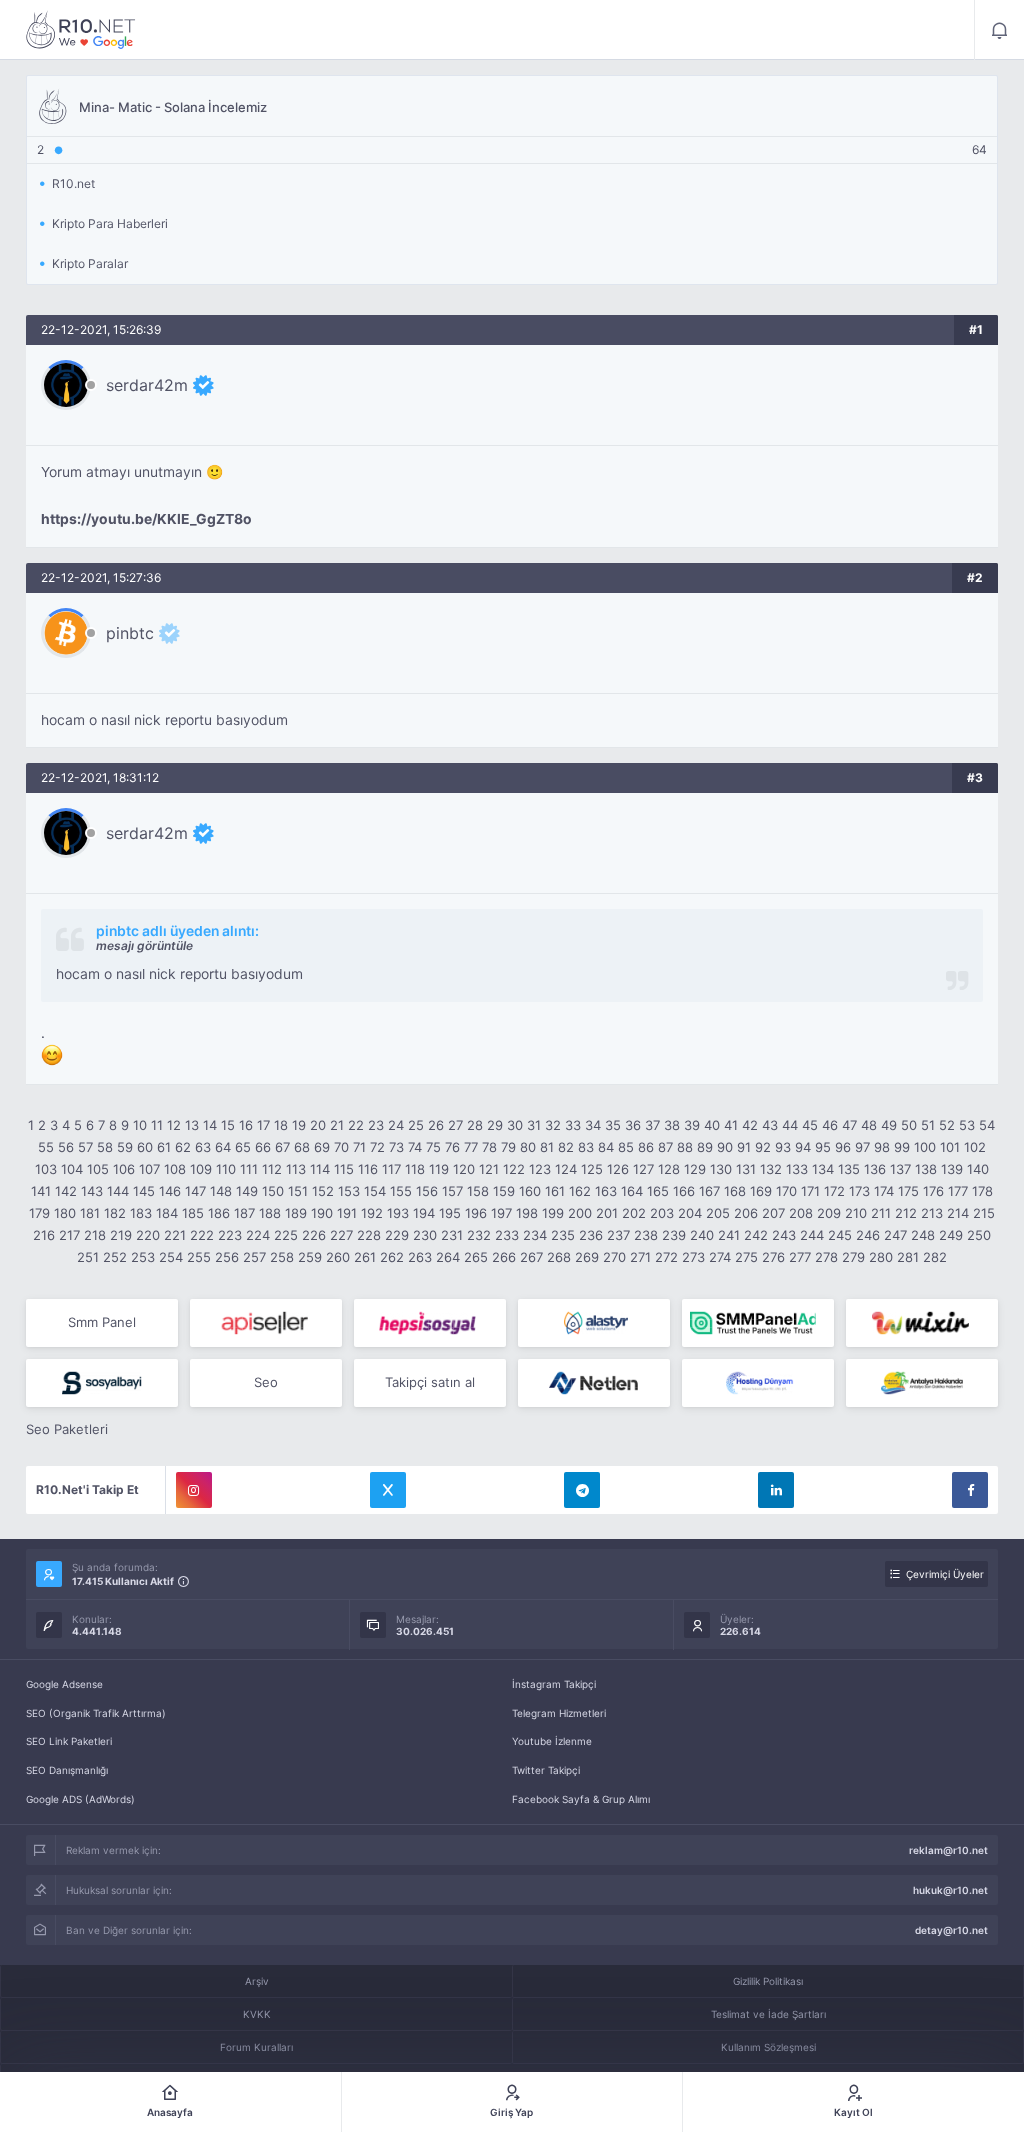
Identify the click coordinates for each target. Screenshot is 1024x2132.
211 (881, 1213)
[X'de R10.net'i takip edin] (388, 1490)
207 (773, 1213)
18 (281, 1125)
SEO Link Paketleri (69, 1741)
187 (244, 1213)
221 (175, 1235)
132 (771, 1169)
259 (310, 1257)
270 (614, 1257)
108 (175, 1169)
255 (199, 1257)
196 (476, 1213)
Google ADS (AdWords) (80, 1799)
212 (906, 1213)
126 (618, 1169)
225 (286, 1235)
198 (527, 1213)
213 (932, 1213)
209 (829, 1213)
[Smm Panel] (266, 1323)
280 (881, 1257)
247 (895, 1235)
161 (555, 1191)
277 (800, 1257)
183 (141, 1213)
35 (613, 1125)
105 (98, 1169)
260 (338, 1257)
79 (508, 1147)
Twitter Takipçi (546, 1770)
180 (65, 1213)
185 (193, 1213)
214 (958, 1213)
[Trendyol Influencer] (922, 1323)
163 (606, 1191)
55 (46, 1147)
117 (391, 1169)
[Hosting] (594, 1323)
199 (553, 1213)
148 (221, 1191)
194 (424, 1213)
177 (958, 1191)
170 (786, 1191)
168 (735, 1191)
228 (369, 1235)
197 (501, 1213)
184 (167, 1213)
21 (337, 1125)
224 (258, 1235)
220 (148, 1235)
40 (712, 1125)
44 (790, 1125)
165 (658, 1191)
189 (296, 1213)
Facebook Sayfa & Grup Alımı (581, 1799)
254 (171, 1257)
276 (773, 1257)
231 (452, 1235)
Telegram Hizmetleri (559, 1713)
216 (44, 1235)
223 (230, 1235)
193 (398, 1213)
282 (935, 1257)
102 (975, 1147)
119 (439, 1169)
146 (170, 1191)
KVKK (257, 2014)
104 (72, 1169)
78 (489, 1147)
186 (219, 1213)
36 (633, 1125)
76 (452, 1147)
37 (652, 1125)
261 (365, 1257)
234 (535, 1235)
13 (192, 1125)
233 (507, 1235)
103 (46, 1169)
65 (243, 1147)
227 (341, 1235)
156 (427, 1191)
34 (593, 1125)
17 (263, 1125)
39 (692, 1125)
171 (810, 1191)
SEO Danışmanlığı (67, 1770)
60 (145, 1147)
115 (344, 1169)
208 (801, 1213)
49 (889, 1125)
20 (318, 1125)
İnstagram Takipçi (554, 1684)
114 (320, 1169)
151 (298, 1191)
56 (66, 1147)
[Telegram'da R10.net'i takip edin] (582, 1490)
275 (746, 1257)
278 (826, 1257)
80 (528, 1147)
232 (479, 1235)
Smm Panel (102, 1322)
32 (553, 1125)
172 (834, 1191)
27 (455, 1125)
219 (121, 1235)
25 (416, 1125)
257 (254, 1257)
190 (322, 1213)
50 (909, 1125)
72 (377, 1147)
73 (396, 1147)
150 (273, 1191)
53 (967, 1125)
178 (982, 1191)
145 (144, 1191)
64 (223, 1147)
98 (882, 1147)
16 (246, 1125)
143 (92, 1191)
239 (674, 1235)
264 (448, 1257)
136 (875, 1169)
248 (923, 1235)
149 (247, 1191)
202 (634, 1213)
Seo (266, 1382)
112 (272, 1169)
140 (978, 1169)
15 (228, 1125)
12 (174, 1125)
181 (90, 1213)
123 (540, 1169)
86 (646, 1147)
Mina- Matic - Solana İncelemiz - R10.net (81, 30)
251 (88, 1257)
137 (900, 1169)
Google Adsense (64, 1684)
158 (478, 1191)
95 (823, 1147)
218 (95, 1235)
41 (731, 1125)
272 (666, 1257)
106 (124, 1169)
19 (299, 1125)
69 (322, 1147)
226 (314, 1235)
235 (563, 1235)
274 (720, 1257)
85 (626, 1147)
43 (770, 1125)
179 (39, 1213)
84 (606, 1147)
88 (685, 1147)
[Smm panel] (758, 1323)
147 (195, 1191)
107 (149, 1169)
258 (282, 1257)
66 (263, 1147)
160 (530, 1191)
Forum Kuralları (256, 2047)
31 (534, 1125)
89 (705, 1147)
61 (164, 1147)
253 (143, 1257)
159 (504, 1191)
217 (69, 1235)
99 (902, 1147)
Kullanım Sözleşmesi (768, 2047)
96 (843, 1147)
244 (812, 1235)
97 (862, 1147)
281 (908, 1257)
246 (868, 1235)
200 (580, 1213)
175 (908, 1191)
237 (618, 1235)
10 (140, 1125)
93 (783, 1147)
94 (803, 1147)
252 (115, 1257)
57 (85, 1147)
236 (591, 1235)
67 (282, 1147)
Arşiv (257, 1981)
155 (401, 1191)
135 (849, 1169)
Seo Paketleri (67, 1429)
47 (849, 1125)
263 (420, 1257)
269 (587, 1257)
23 (376, 1125)
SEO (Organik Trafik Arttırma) (96, 1713)
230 (425, 1235)
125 (592, 1169)
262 (392, 1257)
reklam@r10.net (948, 1850)
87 (665, 1147)
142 (66, 1191)
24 (396, 1125)
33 (573, 1125)
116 (368, 1169)
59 (125, 1147)
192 (372, 1213)
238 (646, 1235)
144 (118, 1191)
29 (495, 1125)
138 (926, 1169)
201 (607, 1213)
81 (547, 1147)
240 (702, 1235)
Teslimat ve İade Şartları (768, 2014)
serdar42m (147, 385)
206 (746, 1213)
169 (761, 1191)
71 (359, 1147)
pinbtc (130, 633)
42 (750, 1125)
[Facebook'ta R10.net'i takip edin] (970, 1490)
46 (830, 1125)
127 (643, 1169)
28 (475, 1125)
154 (375, 1191)
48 (869, 1125)
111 (249, 1169)
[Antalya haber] (922, 1383)
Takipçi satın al (430, 1382)
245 (840, 1235)
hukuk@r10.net (950, 1890)
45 (810, 1125)
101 (950, 1147)
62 (183, 1147)
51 (928, 1125)
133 (797, 1169)
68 (302, 1147)
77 (471, 1147)
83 (586, 1147)
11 (157, 1125)
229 (397, 1235)
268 (559, 1257)
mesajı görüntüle (144, 945)
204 (690, 1213)
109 (201, 1169)
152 (323, 1191)
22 (356, 1125)
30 (515, 1125)
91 (744, 1147)
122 (514, 1169)
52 (947, 1125)
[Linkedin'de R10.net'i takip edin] (776, 1490)
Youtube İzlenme (552, 1741)
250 (979, 1235)
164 (632, 1191)
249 (951, 1235)
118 (415, 1169)
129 (695, 1169)
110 (226, 1169)
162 (580, 1191)
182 (115, 1213)
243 (784, 1235)
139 (952, 1169)
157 (452, 1191)
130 (721, 1169)
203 (662, 1213)
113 (296, 1169)
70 (341, 1147)
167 (709, 1191)
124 (566, 1169)
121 (489, 1169)
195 (450, 1213)
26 (436, 1125)
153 (349, 1191)
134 (823, 1169)
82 (566, 1147)
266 (504, 1257)
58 (105, 1147)
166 (684, 1191)
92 (763, 1147)
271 (640, 1257)
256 (227, 1257)
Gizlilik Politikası (768, 1981)
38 (672, 1125)
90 (725, 1147)
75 (433, 1147)
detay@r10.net (951, 1930)
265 (476, 1257)
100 (925, 1147)
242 (756, 1235)
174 (884, 1191)
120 (464, 1169)
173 (859, 1191)
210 (856, 1213)
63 (203, 1147)
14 (210, 1125)
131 (746, 1169)
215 (984, 1213)
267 (531, 1257)
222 (202, 1235)
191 (347, 1213)
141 (41, 1191)
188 (270, 1213)
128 (669, 1169)
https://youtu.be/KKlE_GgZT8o (146, 519)
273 (693, 1257)
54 (987, 1125)
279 (853, 1257)
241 (729, 1235)
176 (933, 1191)
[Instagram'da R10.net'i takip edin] (194, 1490)
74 (415, 1147)
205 (718, 1213)
